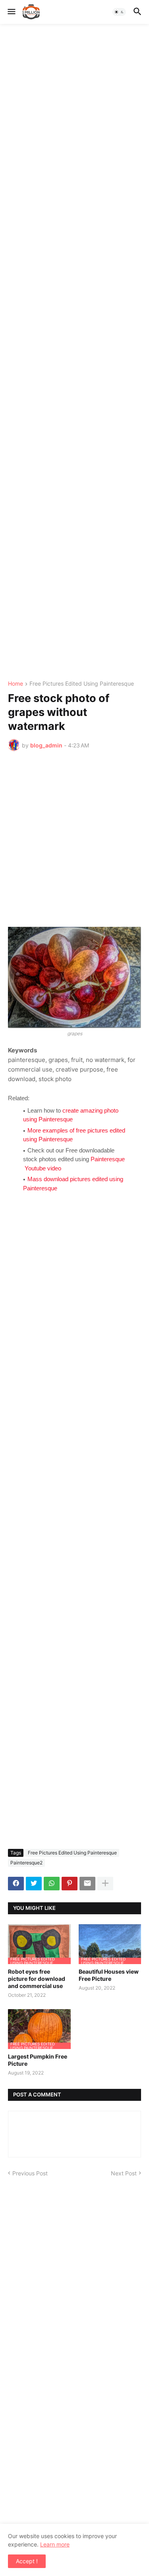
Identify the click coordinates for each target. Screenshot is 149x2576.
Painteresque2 (26, 1863)
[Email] (87, 1884)
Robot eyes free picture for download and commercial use (37, 1979)
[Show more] (105, 1884)
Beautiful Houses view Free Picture (109, 1975)
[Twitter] (34, 1884)
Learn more (55, 2544)
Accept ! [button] (27, 2561)
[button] (11, 12)
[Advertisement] (74, 352)
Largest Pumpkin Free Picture (38, 2060)
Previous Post (30, 2173)
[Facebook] (16, 1884)
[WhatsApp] (52, 1884)
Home (15, 684)
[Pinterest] (70, 1884)
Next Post (124, 2173)
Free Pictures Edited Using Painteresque (82, 684)
